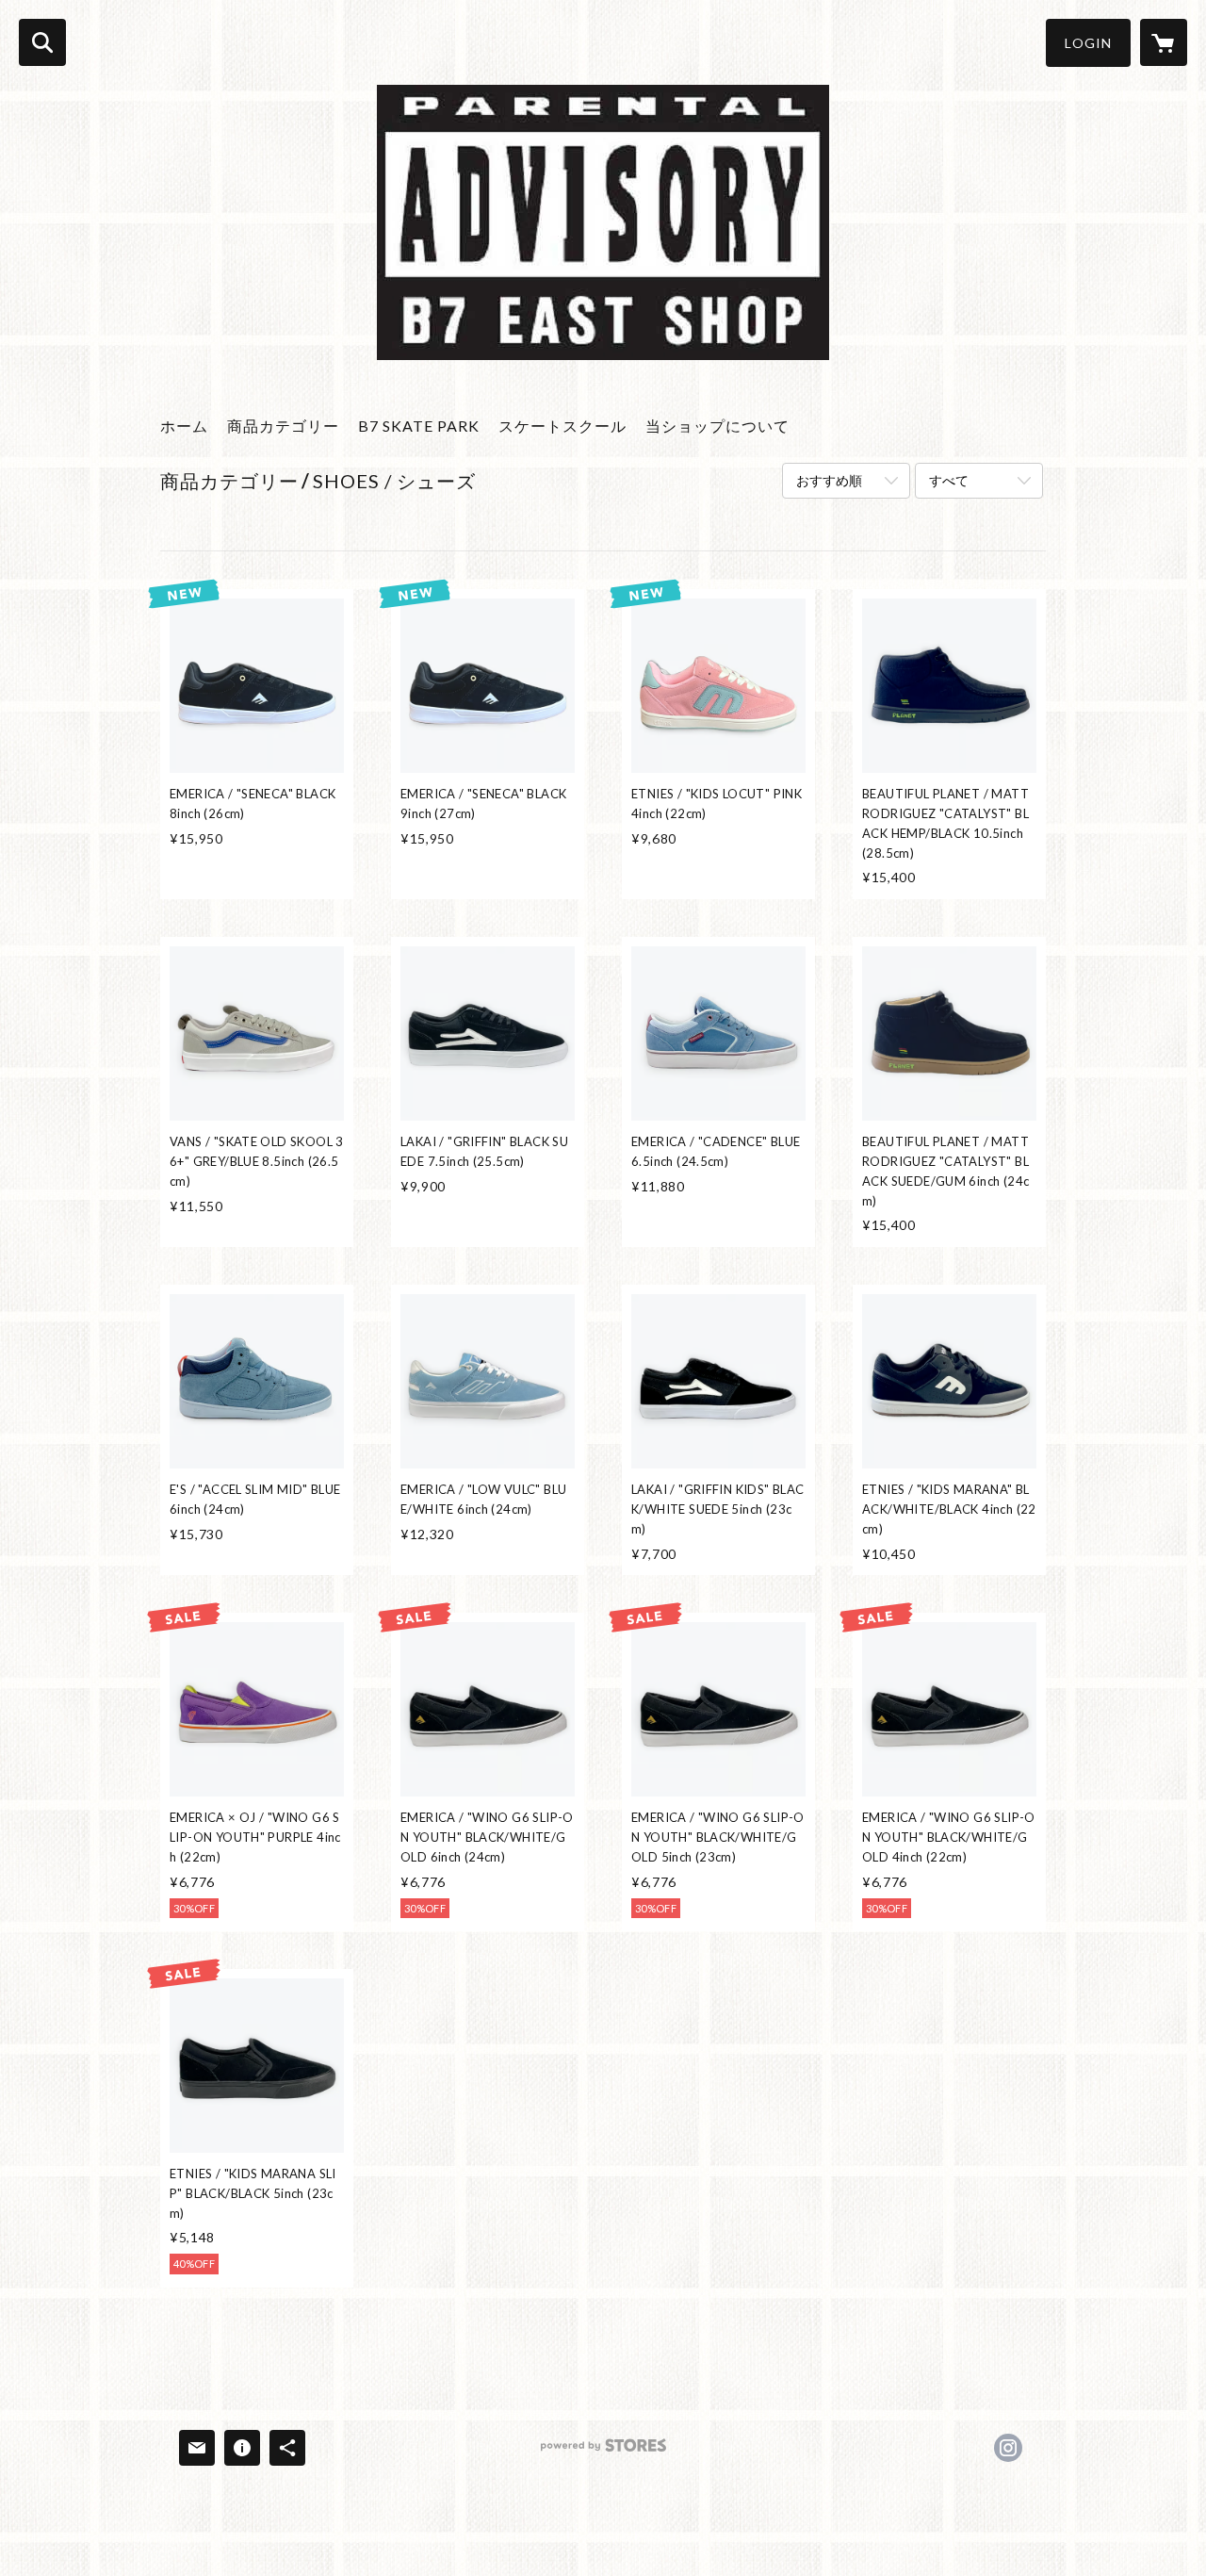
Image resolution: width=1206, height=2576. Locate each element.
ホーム (184, 426)
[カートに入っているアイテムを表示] (1164, 42)
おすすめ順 (829, 480)
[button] (1088, 43)
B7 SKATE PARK (419, 426)
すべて (949, 480)
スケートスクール (562, 426)
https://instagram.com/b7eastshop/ (1008, 2448)
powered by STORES (603, 2452)
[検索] (42, 42)
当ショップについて (717, 426)
